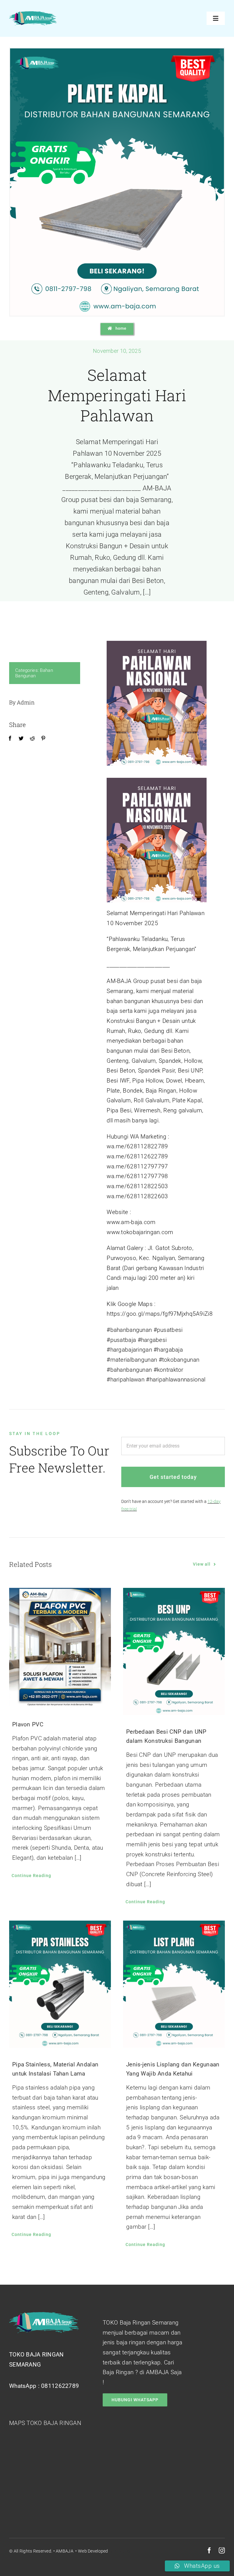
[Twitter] (21, 739)
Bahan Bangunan (34, 673)
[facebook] (209, 2550)
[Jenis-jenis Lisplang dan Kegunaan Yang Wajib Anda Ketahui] (174, 1984)
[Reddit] (32, 739)
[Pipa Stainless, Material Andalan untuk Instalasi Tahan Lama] (60, 1984)
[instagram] (222, 2550)
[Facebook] (10, 739)
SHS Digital (119, 2551)
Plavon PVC (28, 1724)
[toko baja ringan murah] (33, 14)
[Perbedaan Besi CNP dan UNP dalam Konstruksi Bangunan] (174, 1651)
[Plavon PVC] (60, 1648)
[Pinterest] (43, 739)
